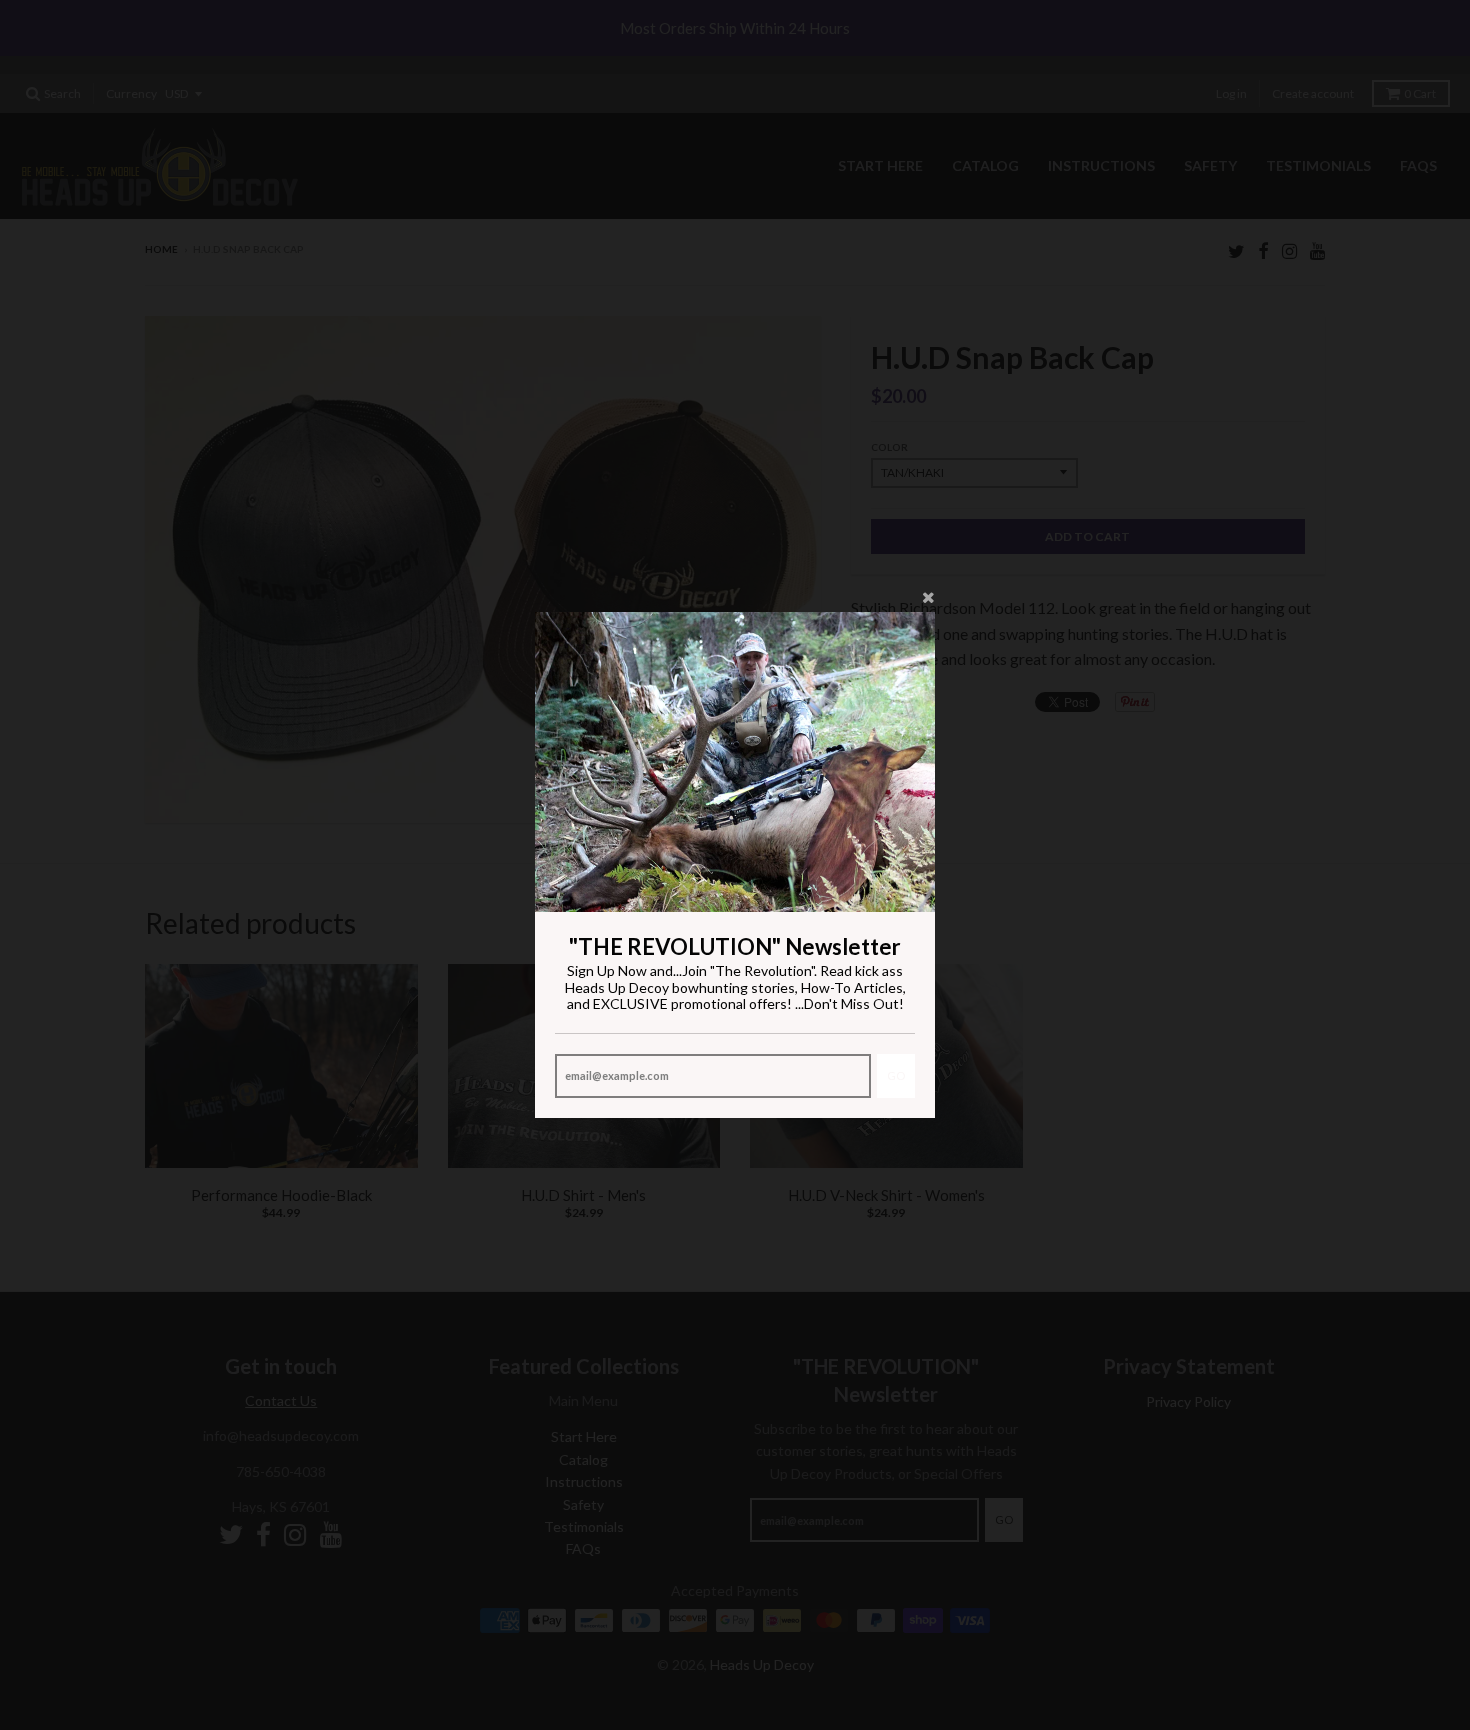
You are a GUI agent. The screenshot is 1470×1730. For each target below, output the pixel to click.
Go (896, 1075)
